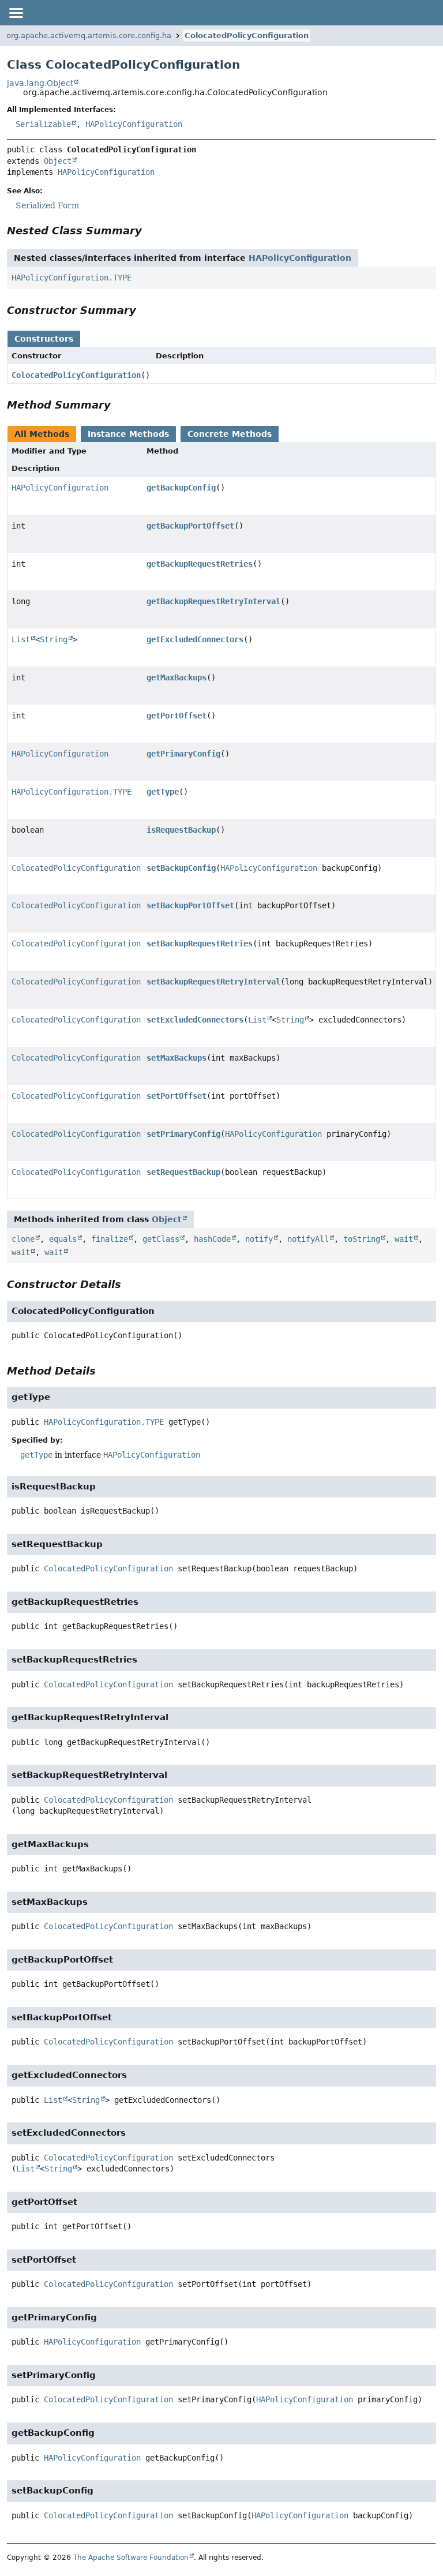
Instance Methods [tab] (128, 434)
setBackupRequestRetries (200, 943)
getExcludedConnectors (195, 639)
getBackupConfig (181, 488)
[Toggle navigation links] (16, 13)
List (21, 639)
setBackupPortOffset (190, 905)
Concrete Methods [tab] (230, 434)
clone (23, 1239)
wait (404, 1239)
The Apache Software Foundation (131, 2558)
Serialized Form (47, 205)
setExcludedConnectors (195, 1020)
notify (259, 1239)
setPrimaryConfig (183, 1134)
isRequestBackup (181, 830)
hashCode (212, 1239)
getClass (161, 1239)
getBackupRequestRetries (200, 564)
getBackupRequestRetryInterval (213, 601)
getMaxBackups (177, 677)
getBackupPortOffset (190, 526)
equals (63, 1239)
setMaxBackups (177, 1058)
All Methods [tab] (42, 434)
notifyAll (308, 1239)
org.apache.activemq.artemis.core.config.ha (89, 35)
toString (362, 1239)
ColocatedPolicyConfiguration (247, 35)
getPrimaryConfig (183, 754)
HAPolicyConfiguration (134, 124)
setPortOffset (177, 1096)
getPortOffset (177, 716)
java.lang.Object (40, 83)
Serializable (43, 124)
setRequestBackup (183, 1172)
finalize (110, 1239)
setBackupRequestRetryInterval (213, 982)
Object (58, 161)
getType (163, 792)
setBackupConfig (181, 868)
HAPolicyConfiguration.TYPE (72, 278)
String (54, 639)
